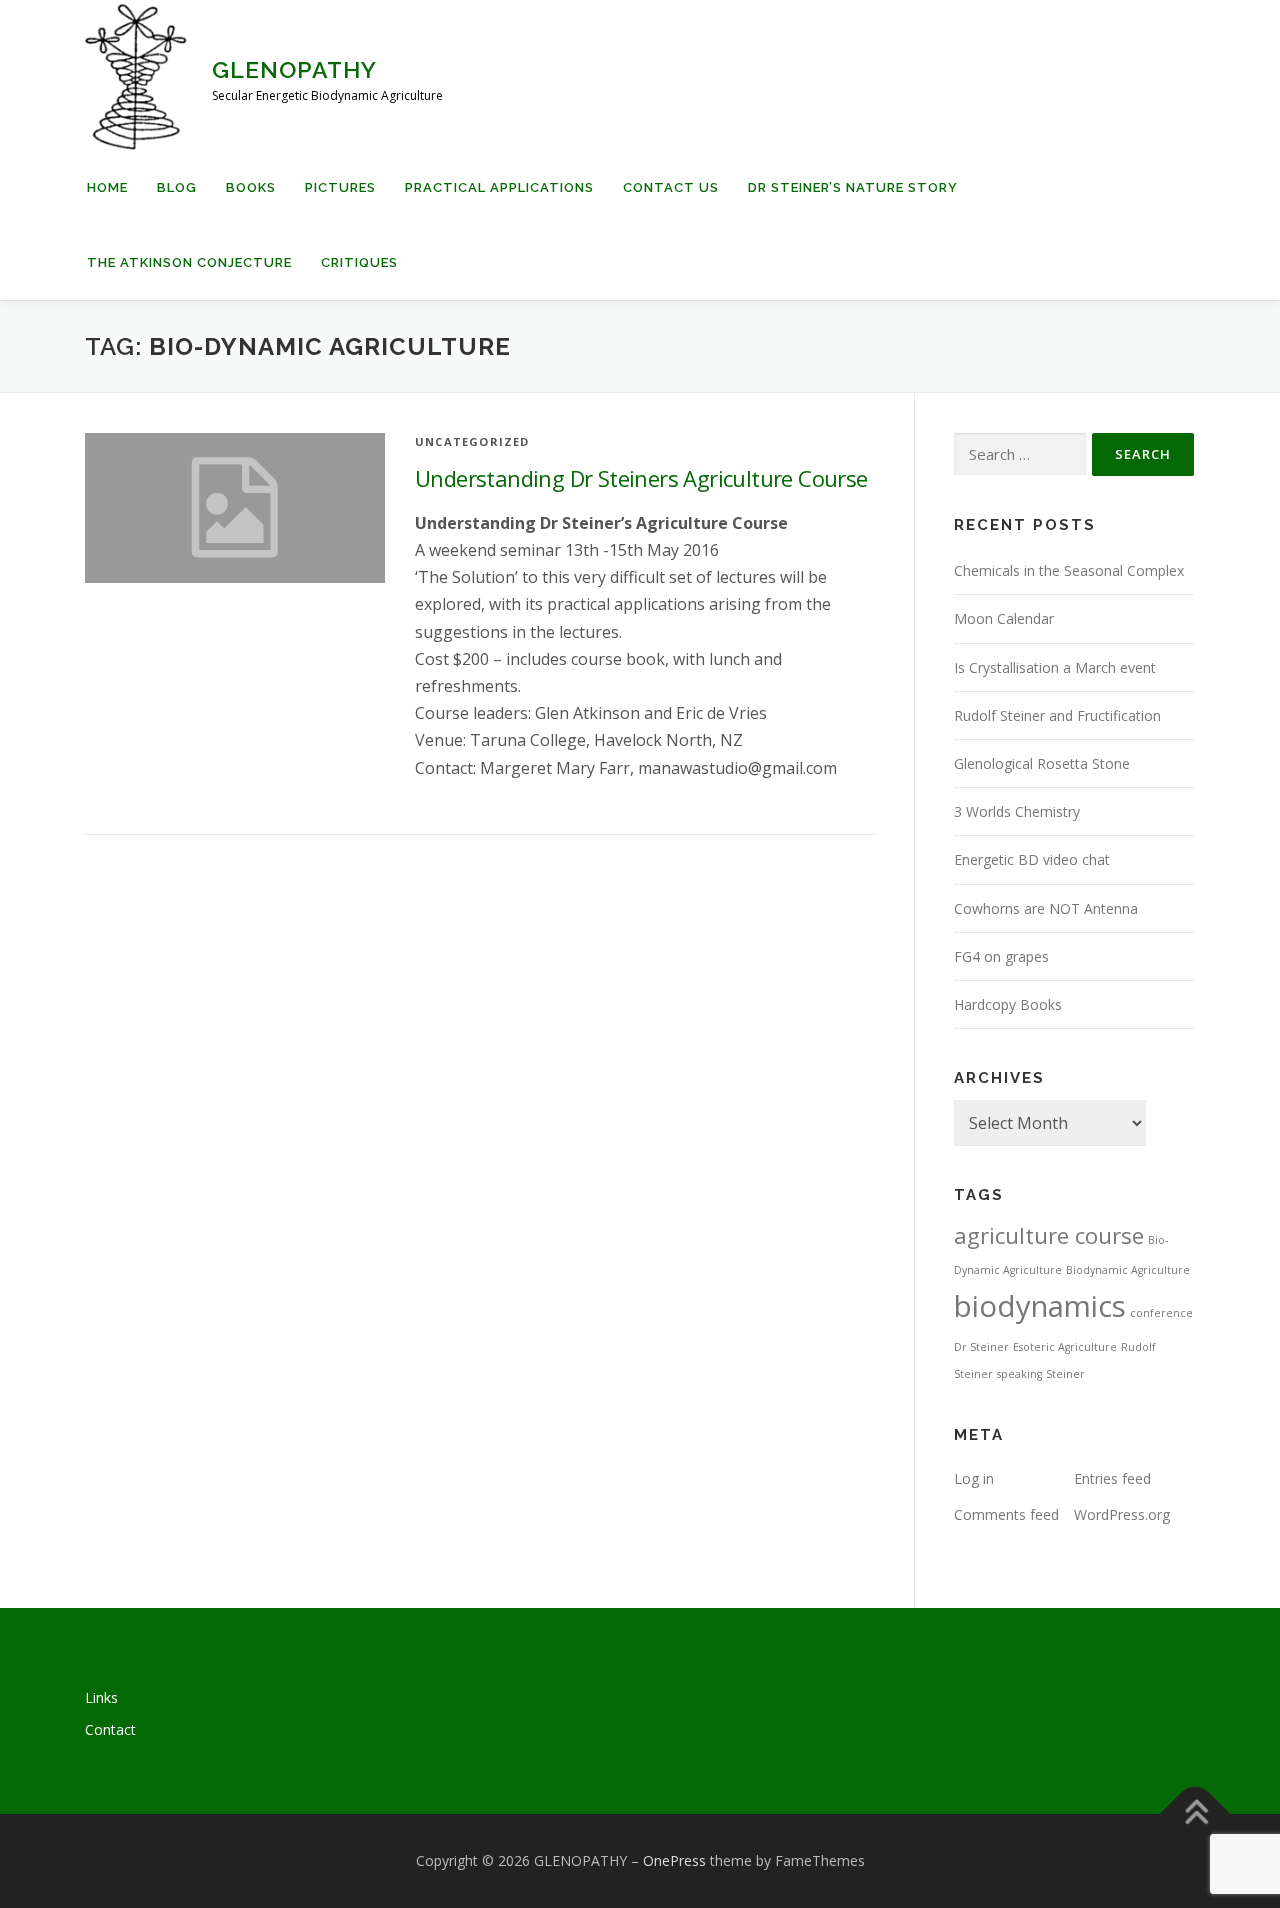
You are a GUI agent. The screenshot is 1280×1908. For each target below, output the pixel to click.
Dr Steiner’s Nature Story (853, 187)
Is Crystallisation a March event (1055, 667)
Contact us (671, 187)
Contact (110, 1729)
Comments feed (1006, 1514)
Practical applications (499, 187)
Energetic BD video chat (1032, 859)
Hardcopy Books (1008, 1004)
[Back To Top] (1195, 1814)
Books (251, 187)
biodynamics (1040, 1306)
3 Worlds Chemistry (1017, 811)
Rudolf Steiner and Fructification (1057, 715)
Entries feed (1112, 1478)
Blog (177, 187)
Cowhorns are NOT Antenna (1046, 908)
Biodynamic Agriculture (1128, 1270)
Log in (974, 1478)
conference (1161, 1313)
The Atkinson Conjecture (189, 262)
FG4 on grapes (1001, 956)
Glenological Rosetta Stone (1042, 763)
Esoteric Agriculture (1065, 1347)
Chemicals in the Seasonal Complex (1069, 570)
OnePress (674, 1860)
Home (107, 187)
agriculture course (1049, 1235)
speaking (1019, 1374)
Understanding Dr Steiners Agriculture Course (641, 478)
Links (101, 1697)
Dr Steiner (981, 1347)
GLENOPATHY (294, 69)
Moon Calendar (1004, 618)
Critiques (359, 262)
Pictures (340, 187)
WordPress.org (1122, 1514)
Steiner (1065, 1374)
